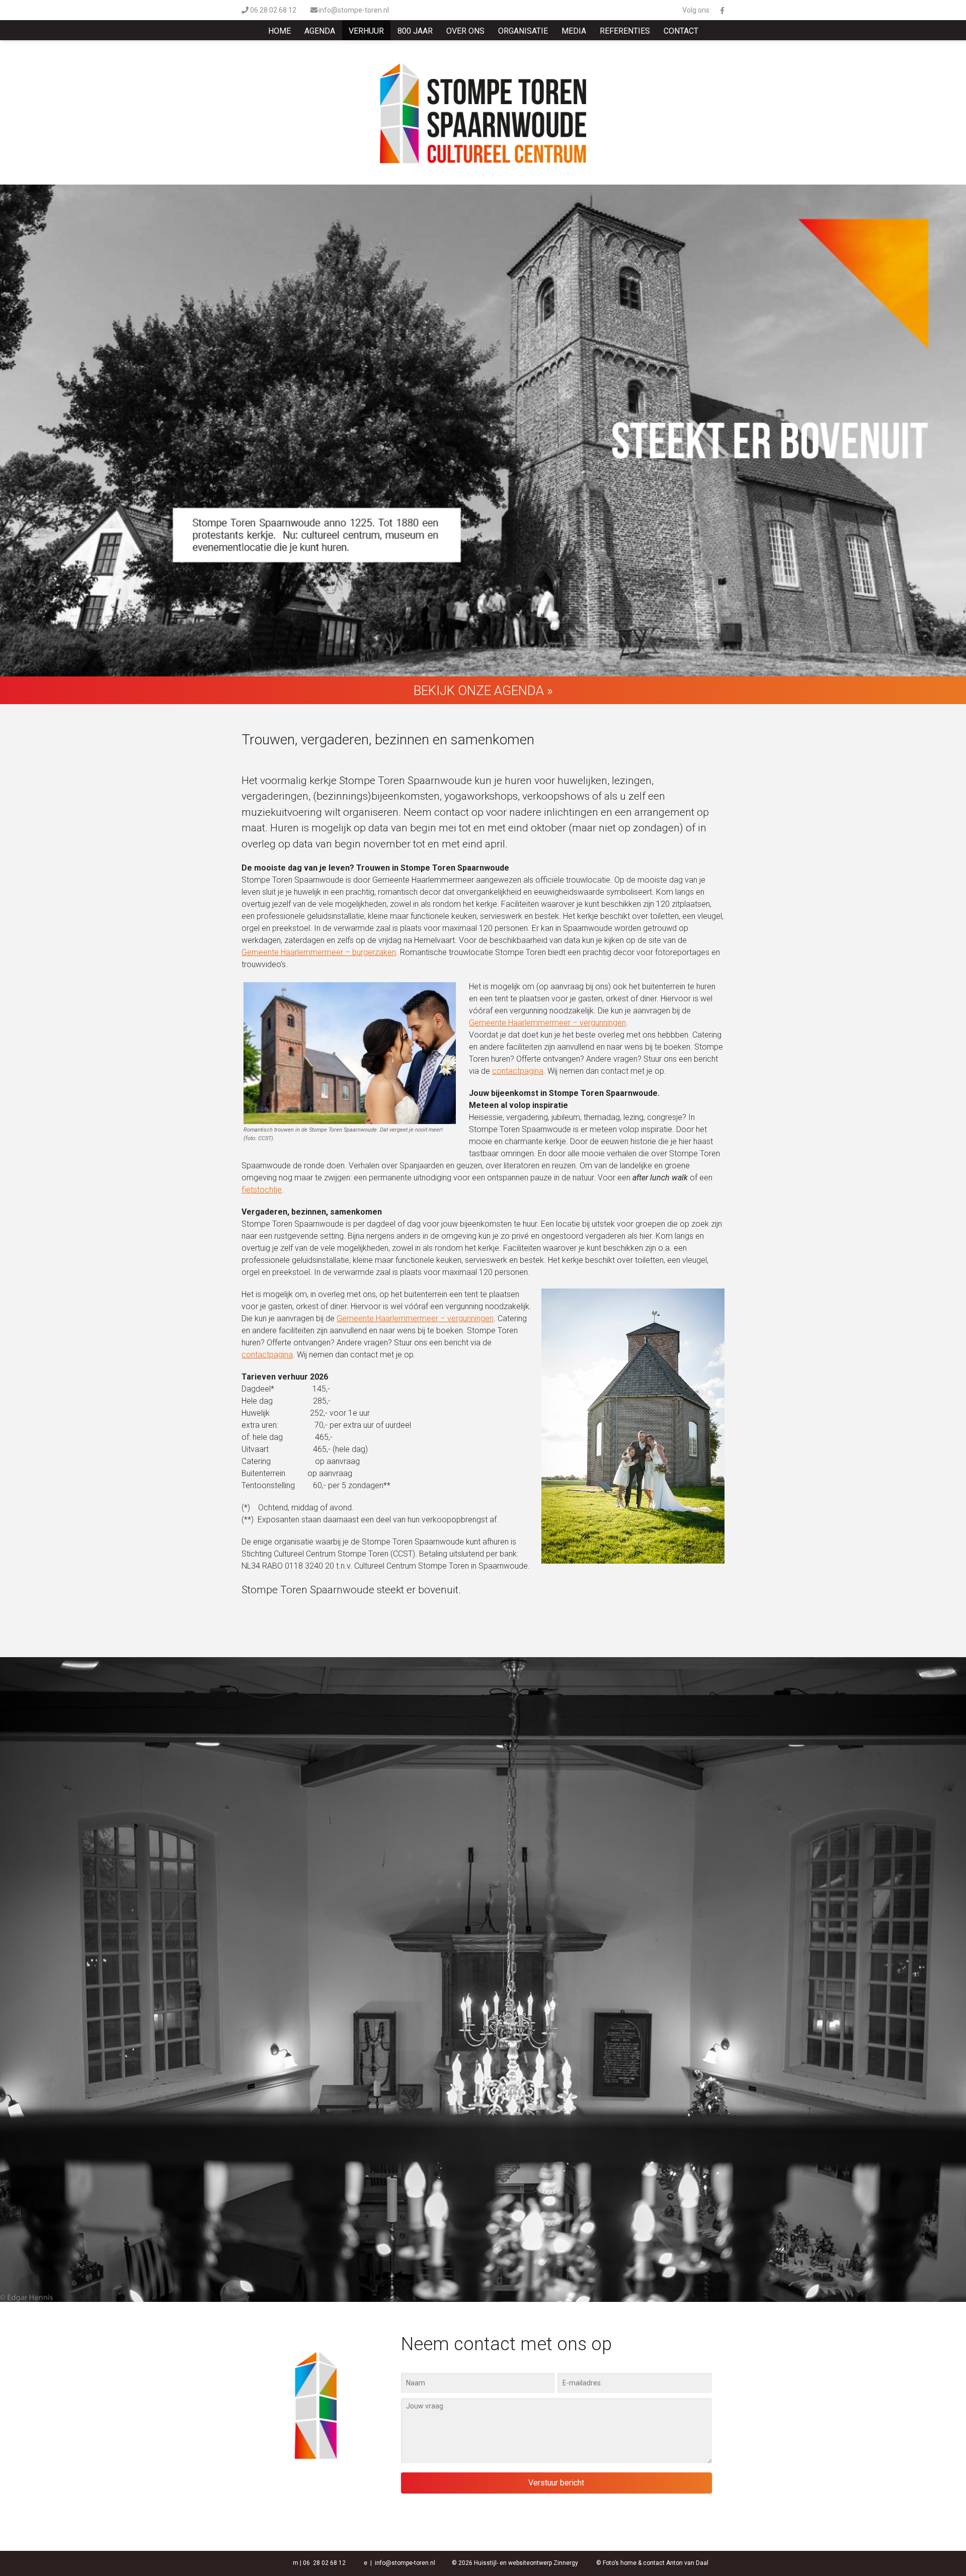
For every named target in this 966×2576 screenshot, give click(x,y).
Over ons (465, 31)
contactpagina (518, 1071)
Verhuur (366, 31)
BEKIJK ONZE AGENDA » (483, 691)
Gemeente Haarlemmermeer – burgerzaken (319, 952)
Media (574, 31)
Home (279, 31)
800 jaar (415, 31)
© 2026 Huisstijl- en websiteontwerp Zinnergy (515, 2563)
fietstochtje (262, 1190)
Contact (681, 31)
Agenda (320, 31)
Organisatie (523, 31)
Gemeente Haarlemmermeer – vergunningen (547, 1023)
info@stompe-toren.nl (354, 10)
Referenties (625, 31)
